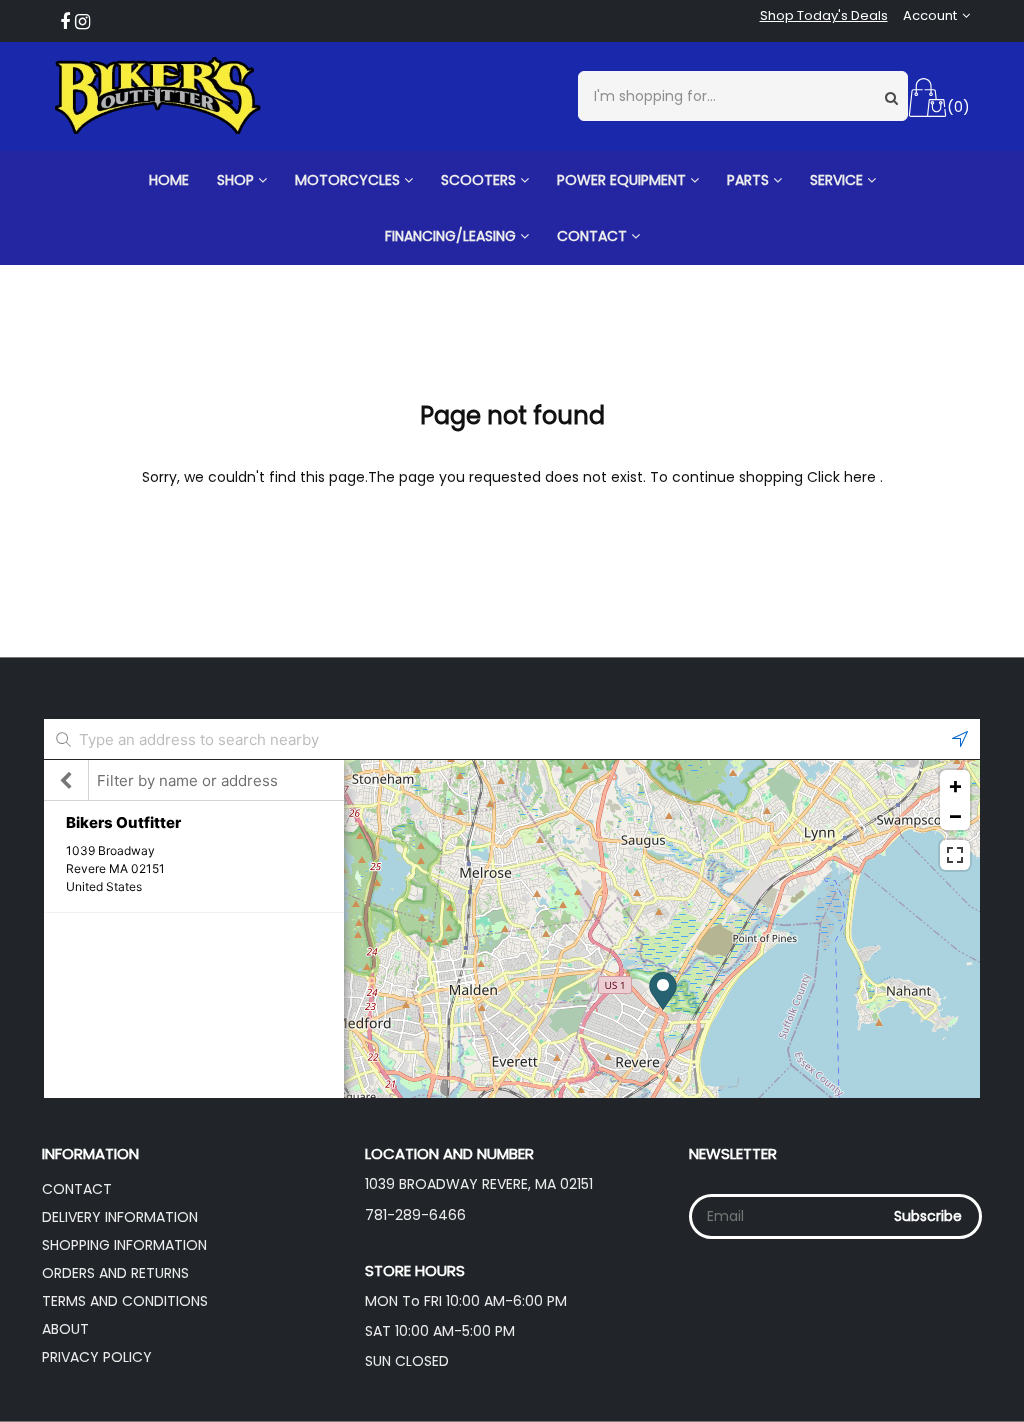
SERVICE (838, 180)
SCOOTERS (480, 180)
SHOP (237, 180)
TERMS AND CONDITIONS (125, 1301)
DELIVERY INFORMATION (120, 1217)
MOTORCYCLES (349, 180)
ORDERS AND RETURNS (115, 1273)
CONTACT (594, 236)
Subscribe (928, 1216)
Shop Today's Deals (824, 16)
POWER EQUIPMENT (623, 180)
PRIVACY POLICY (97, 1357)
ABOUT (65, 1329)
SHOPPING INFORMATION (124, 1245)
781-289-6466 (415, 1215)
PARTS (750, 180)
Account (930, 16)
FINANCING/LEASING (452, 236)
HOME (169, 180)
